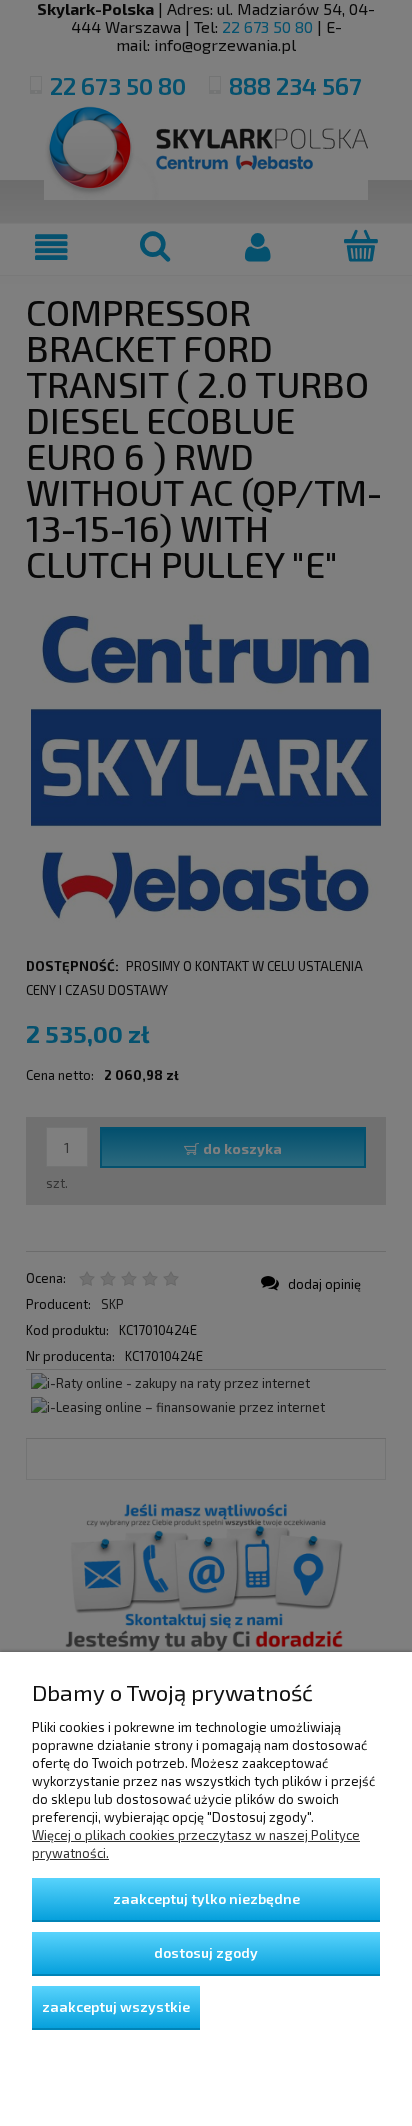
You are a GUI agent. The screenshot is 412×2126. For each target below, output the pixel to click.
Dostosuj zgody (206, 1952)
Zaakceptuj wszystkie (116, 2006)
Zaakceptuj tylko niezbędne (206, 1898)
